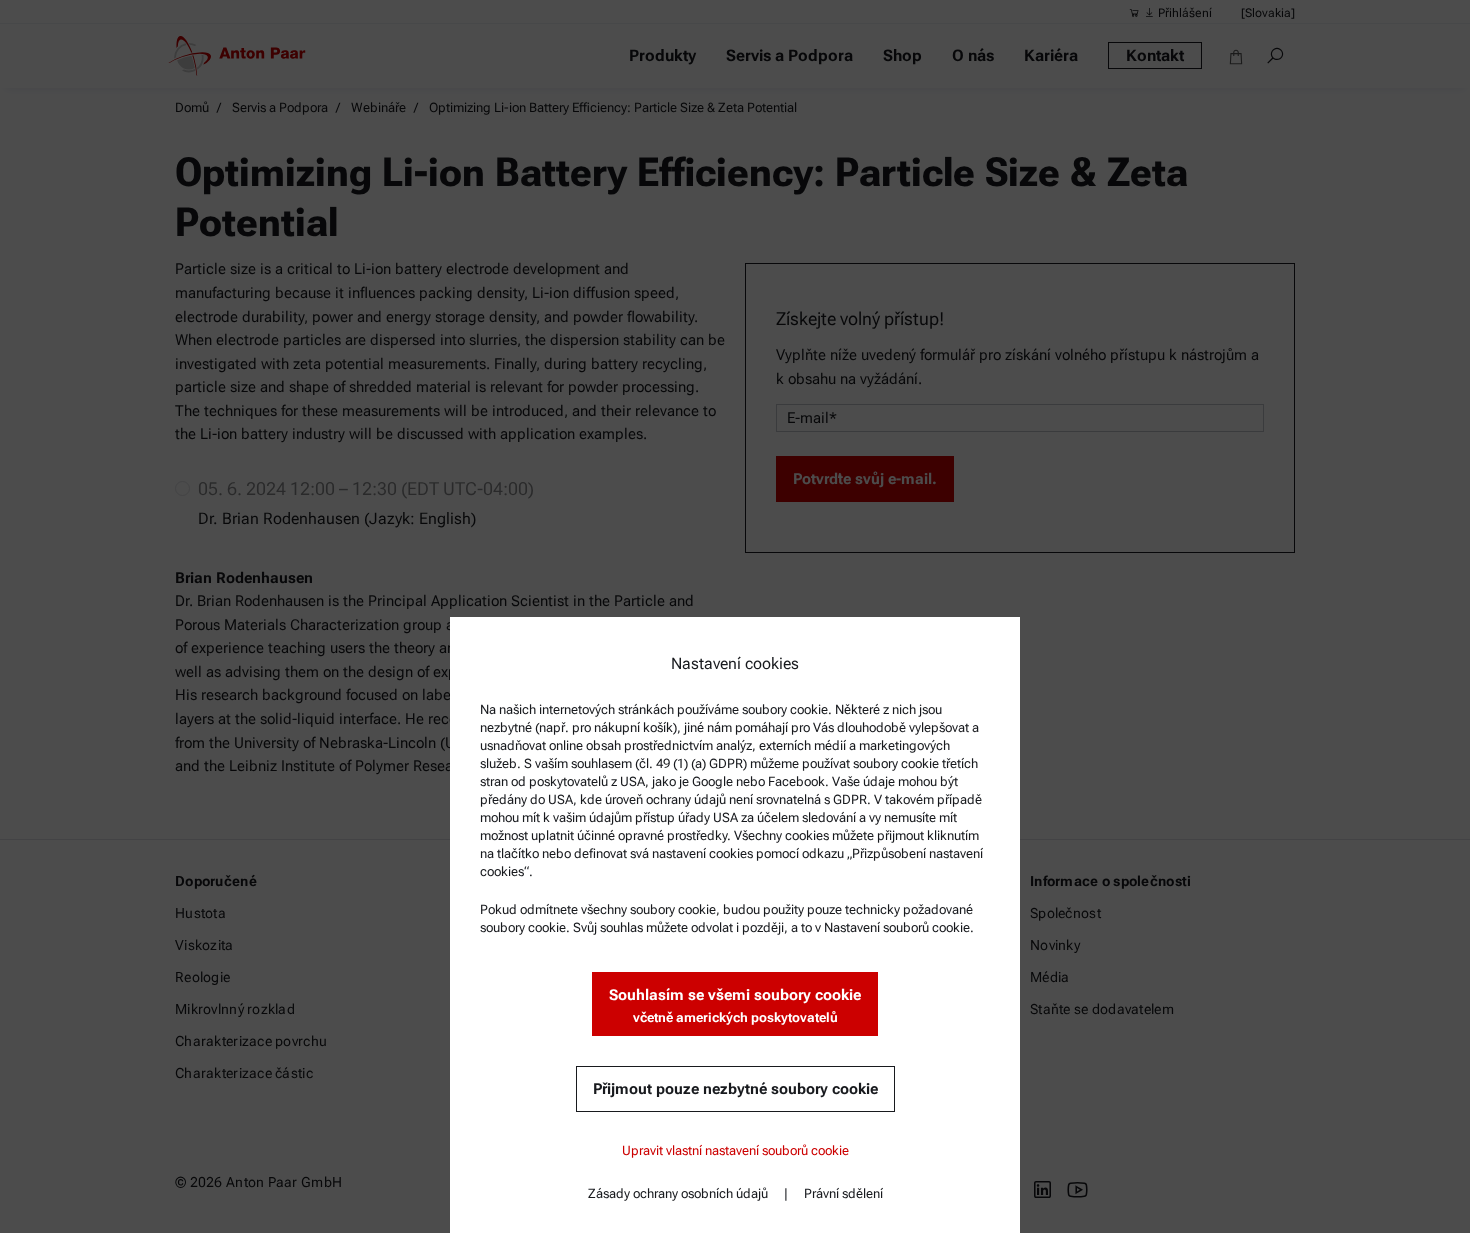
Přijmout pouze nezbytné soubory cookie (735, 1089)
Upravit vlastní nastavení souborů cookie (735, 1150)
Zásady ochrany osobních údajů (678, 1193)
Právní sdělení (843, 1193)
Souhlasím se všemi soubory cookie (735, 1005)
